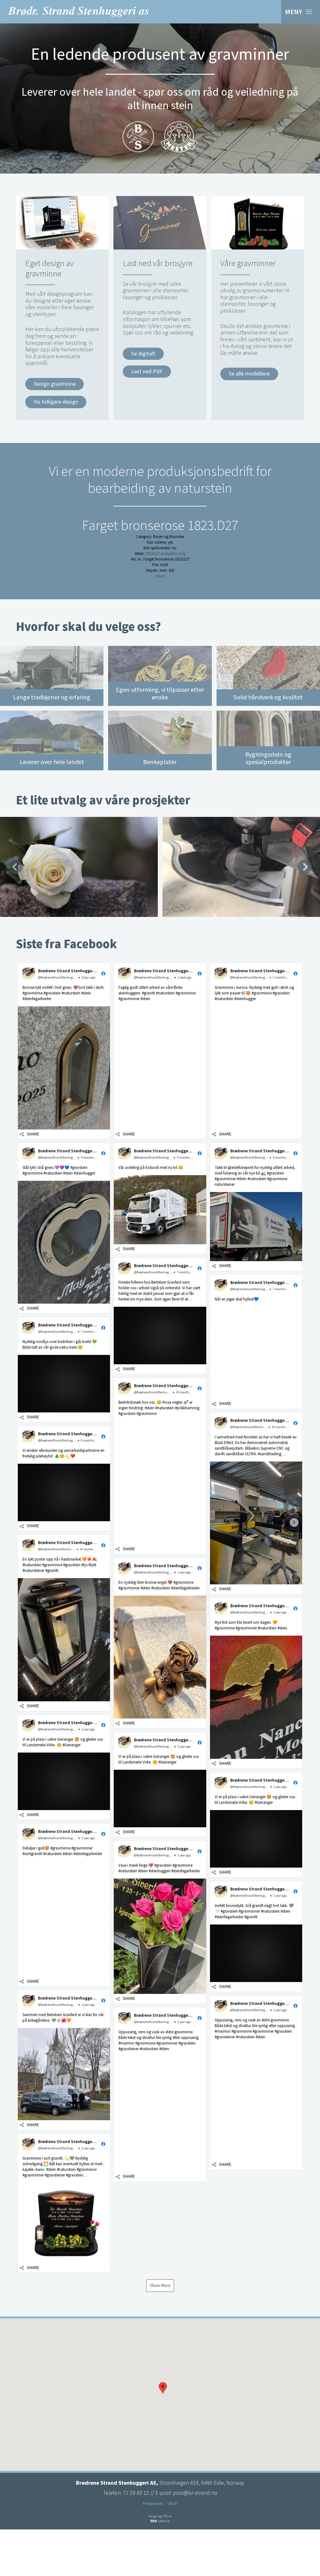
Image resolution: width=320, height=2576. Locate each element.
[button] (64, 1051)
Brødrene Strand (78, 12)
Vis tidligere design (56, 402)
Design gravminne (55, 384)
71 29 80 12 (136, 2493)
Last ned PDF (147, 372)
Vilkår (172, 2504)
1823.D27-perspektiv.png (165, 554)
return (160, 576)
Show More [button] (160, 2286)
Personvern (153, 2504)
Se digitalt (143, 354)
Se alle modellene (249, 374)
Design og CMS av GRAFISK (160, 2519)
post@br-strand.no (195, 2493)
